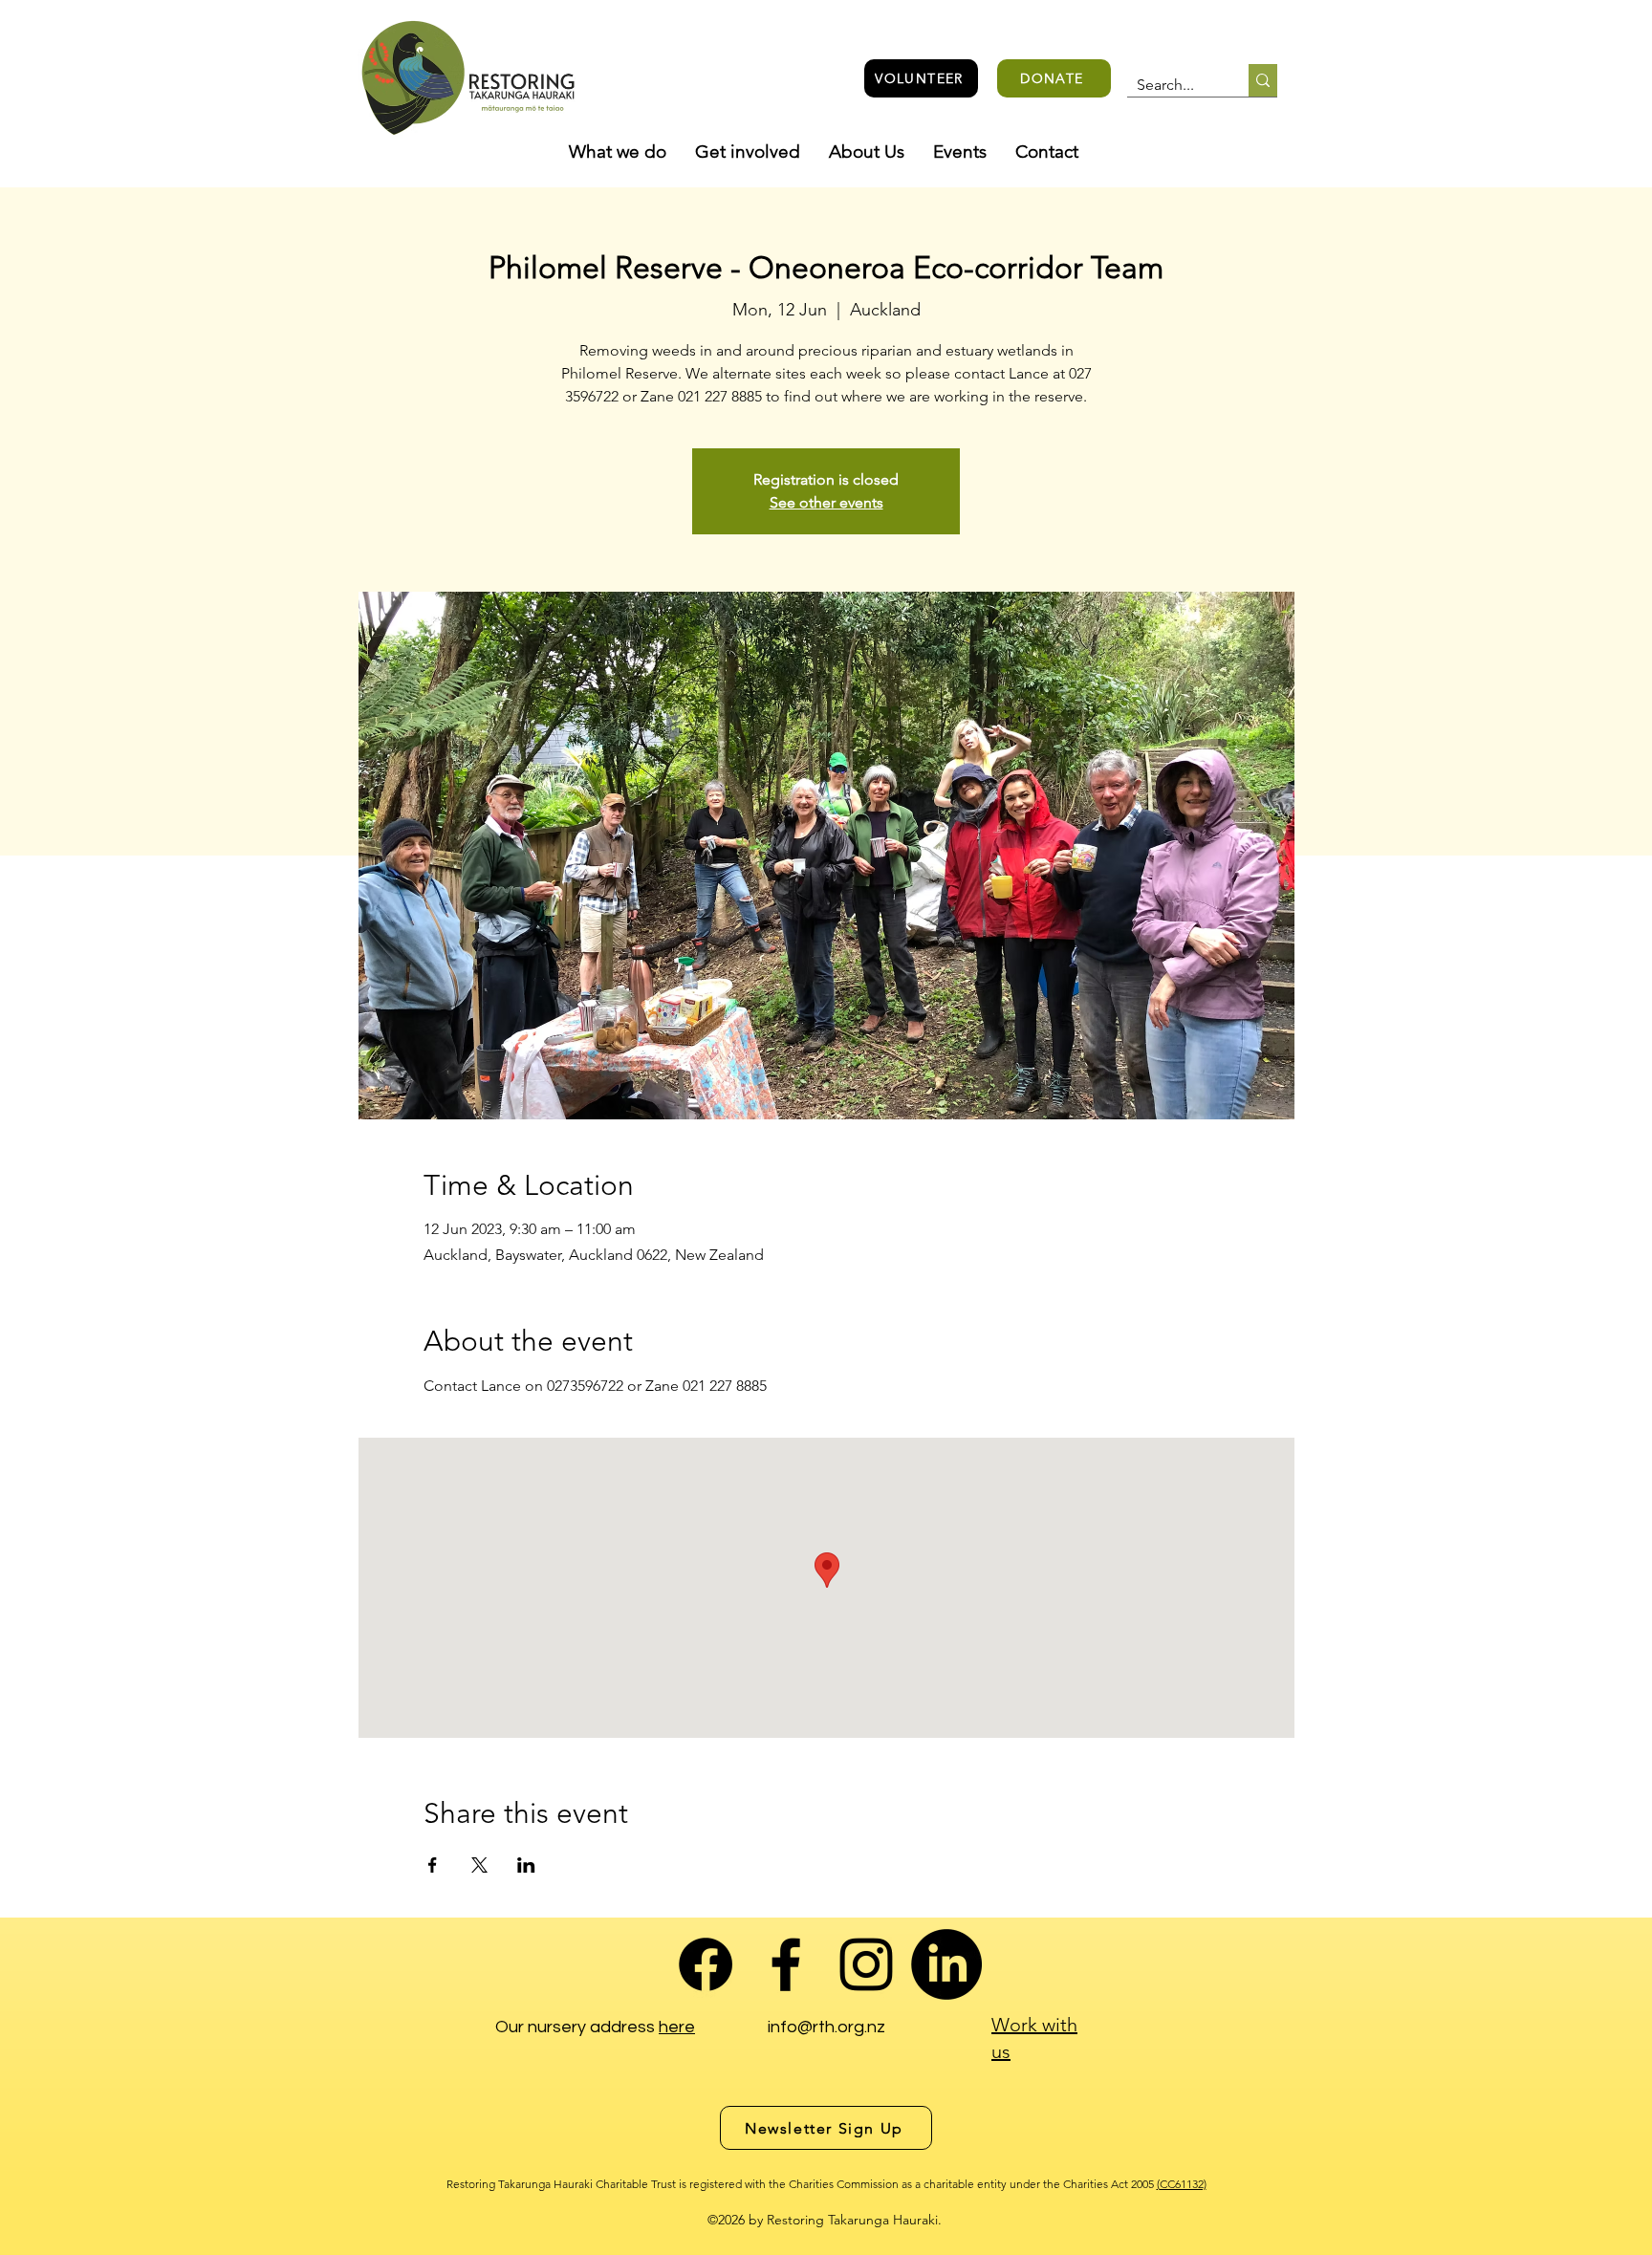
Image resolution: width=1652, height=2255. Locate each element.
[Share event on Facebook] (433, 1865)
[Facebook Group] (706, 1964)
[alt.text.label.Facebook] (786, 1964)
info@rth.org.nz (826, 2027)
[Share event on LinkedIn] (526, 1865)
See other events (826, 502)
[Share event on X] (479, 1865)
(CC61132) (1182, 2184)
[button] (618, 152)
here (677, 2027)
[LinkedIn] (946, 1964)
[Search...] (1263, 80)
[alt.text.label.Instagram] (866, 1964)
